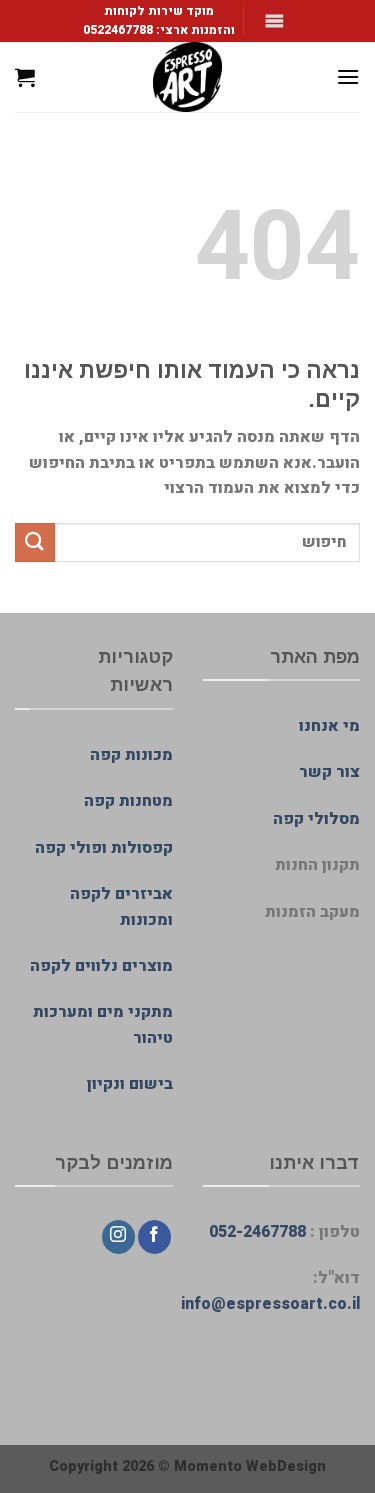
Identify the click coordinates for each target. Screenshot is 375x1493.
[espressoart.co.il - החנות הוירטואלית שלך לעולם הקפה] (188, 77)
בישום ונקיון (130, 1084)
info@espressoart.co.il (270, 1304)
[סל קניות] (25, 77)
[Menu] (348, 76)
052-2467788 (257, 1232)
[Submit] (35, 542)
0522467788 (118, 30)
